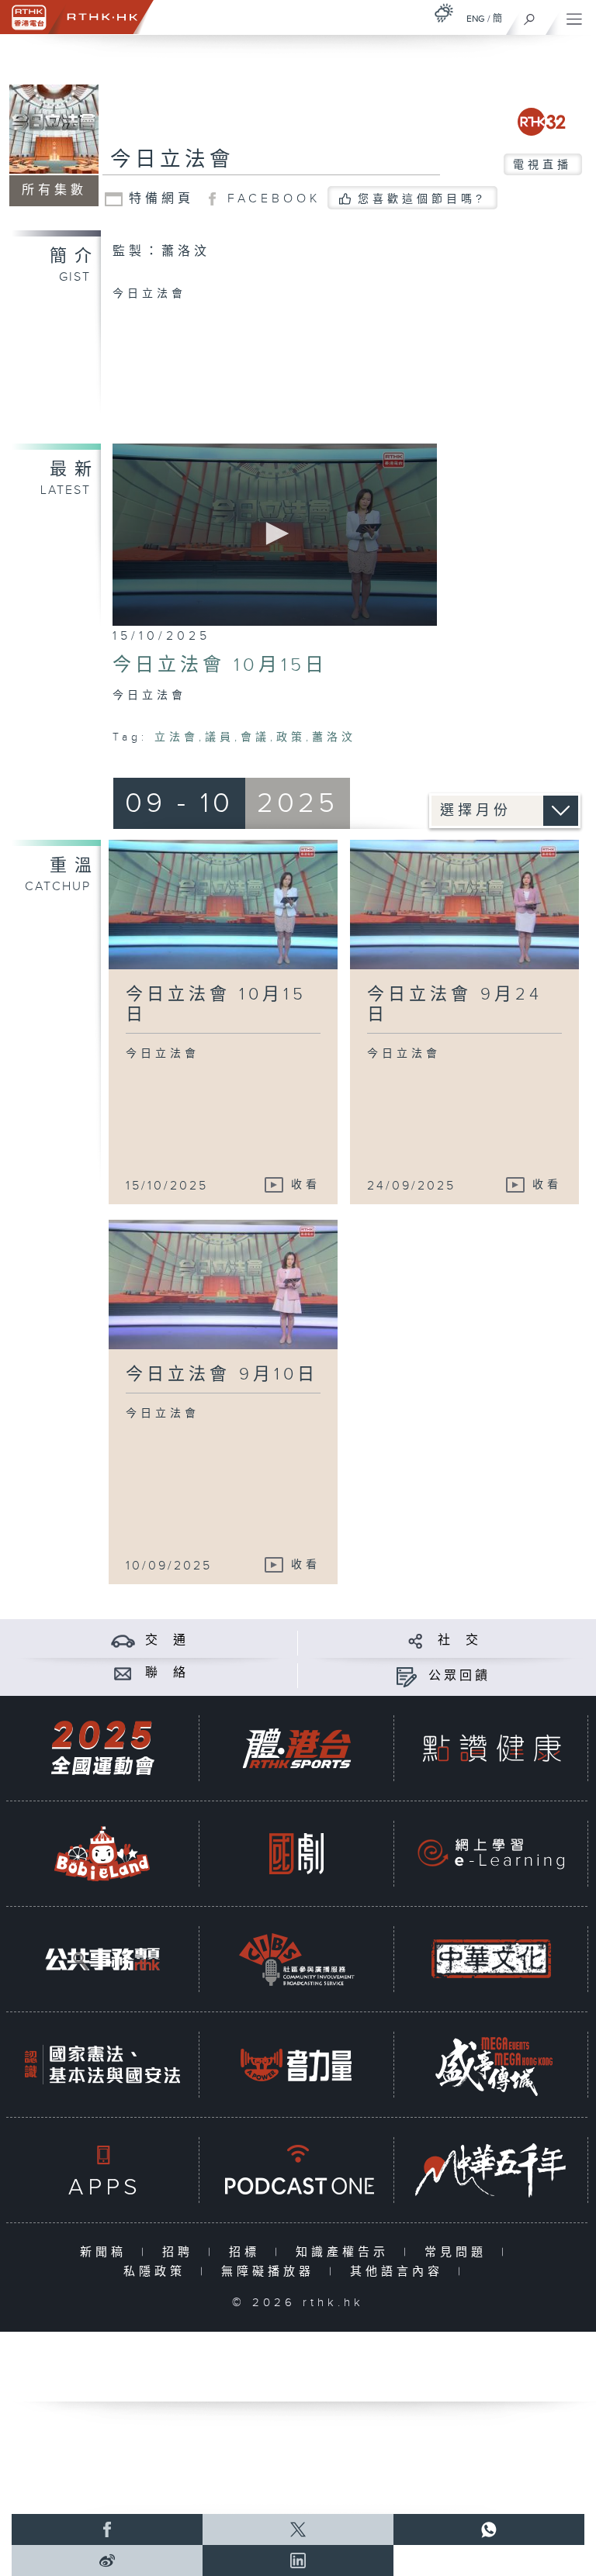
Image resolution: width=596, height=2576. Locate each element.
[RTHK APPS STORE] (102, 2170)
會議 (255, 737)
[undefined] (444, 13)
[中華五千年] (491, 2170)
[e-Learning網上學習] (491, 1854)
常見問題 (459, 2252)
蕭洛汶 (334, 737)
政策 (291, 737)
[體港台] (296, 1748)
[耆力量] (296, 2065)
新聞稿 (107, 2252)
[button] (275, 534)
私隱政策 (158, 2272)
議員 (220, 737)
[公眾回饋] (406, 1676)
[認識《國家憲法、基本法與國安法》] (102, 2065)
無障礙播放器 (271, 2272)
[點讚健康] (491, 1748)
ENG (476, 19)
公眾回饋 (459, 1676)
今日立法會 (172, 160)
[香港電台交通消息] (123, 1640)
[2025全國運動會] (102, 1748)
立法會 (177, 737)
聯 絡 (167, 1673)
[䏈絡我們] (123, 1673)
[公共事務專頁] (102, 1959)
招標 (248, 2252)
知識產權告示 (346, 2252)
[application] (275, 535)
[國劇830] (296, 1854)
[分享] (416, 1640)
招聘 (181, 2252)
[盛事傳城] (491, 2065)
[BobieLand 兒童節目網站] (102, 1854)
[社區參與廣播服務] (296, 1959)
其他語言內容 (400, 2272)
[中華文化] (491, 1959)
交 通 (167, 1640)
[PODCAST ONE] (296, 2170)
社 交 (459, 1640)
